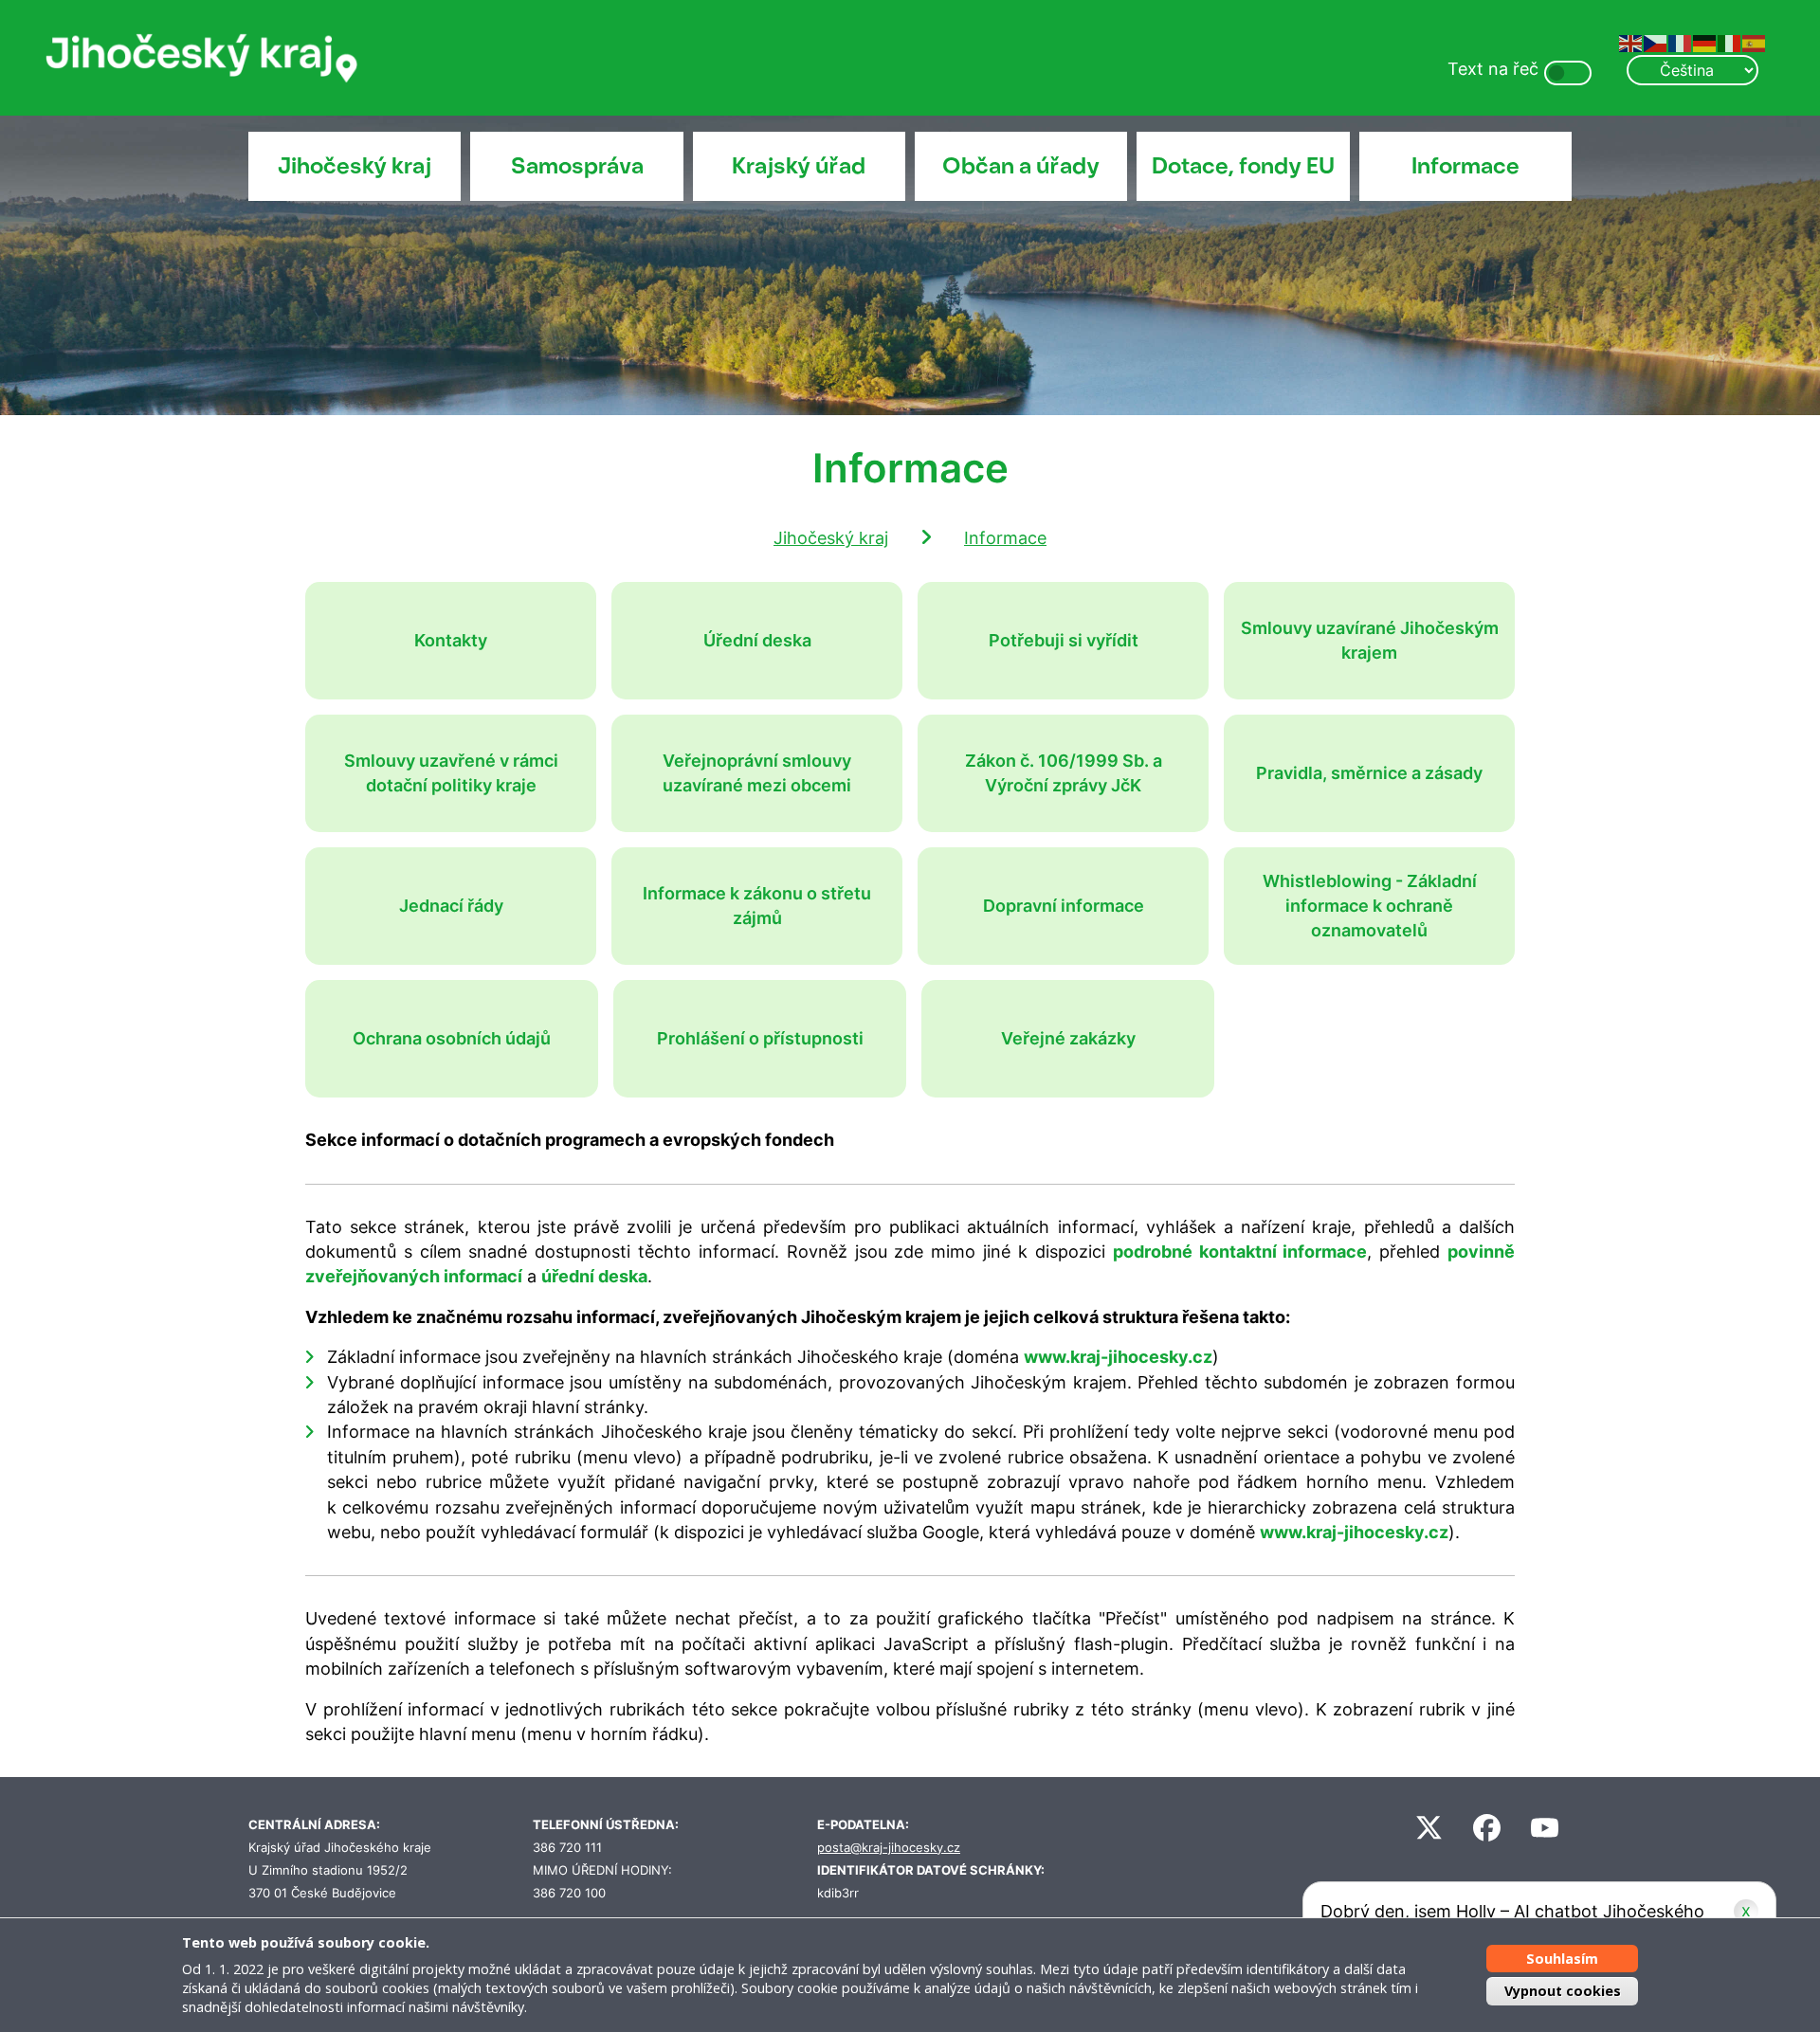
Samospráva (577, 166)
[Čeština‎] (1656, 42)
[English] (1631, 42)
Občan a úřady (1021, 166)
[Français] (1681, 42)
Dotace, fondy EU (1243, 166)
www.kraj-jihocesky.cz (1118, 1357)
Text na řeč (1493, 69)
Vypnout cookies (1563, 1991)
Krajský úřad (799, 166)
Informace (1465, 166)
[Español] (1755, 42)
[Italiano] (1730, 42)
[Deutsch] (1705, 42)
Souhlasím (1562, 1959)
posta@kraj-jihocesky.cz (889, 1848)
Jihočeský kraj (355, 166)
